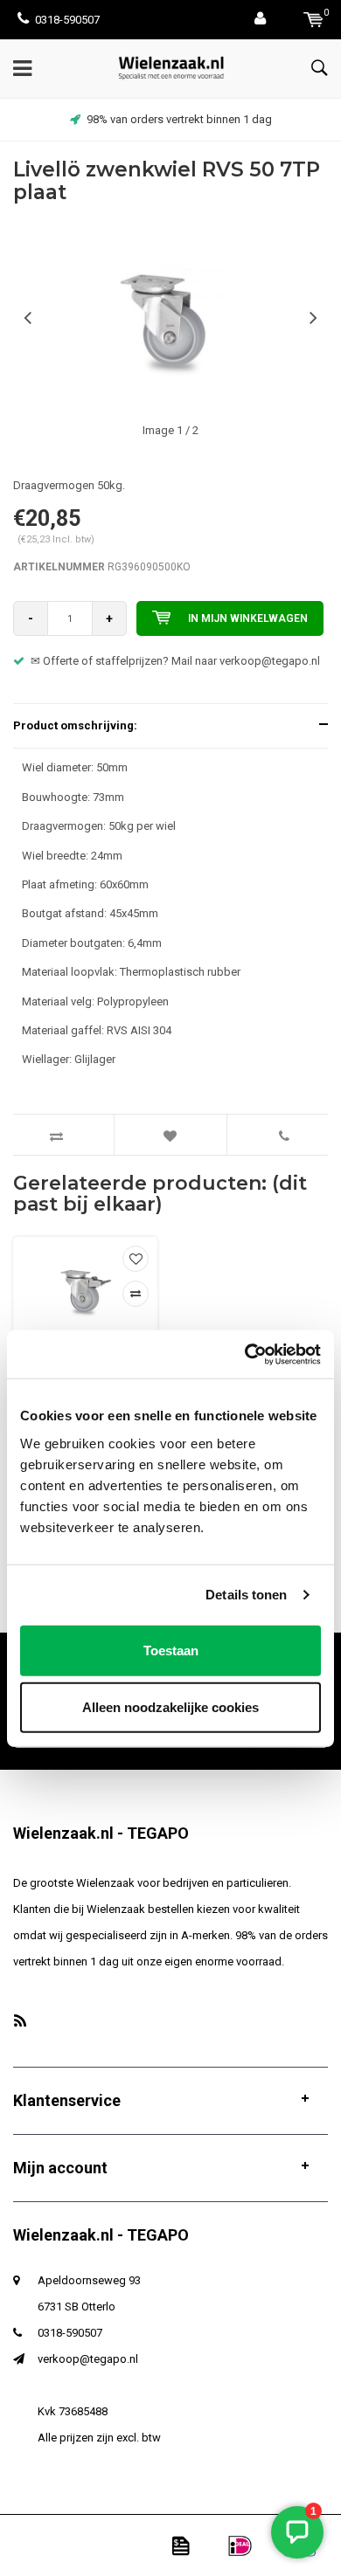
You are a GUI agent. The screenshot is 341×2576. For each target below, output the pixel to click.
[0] (313, 20)
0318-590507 (67, 20)
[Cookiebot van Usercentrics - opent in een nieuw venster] (245, 1354)
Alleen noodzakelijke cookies (170, 1707)
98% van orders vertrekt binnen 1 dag (179, 119)
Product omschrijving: (75, 725)
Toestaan (171, 1650)
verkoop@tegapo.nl (88, 2359)
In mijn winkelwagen (248, 618)
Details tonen (246, 1595)
